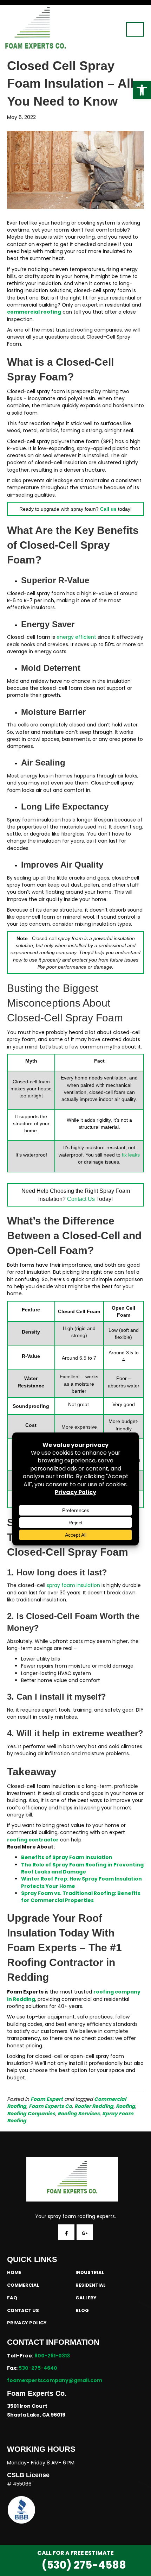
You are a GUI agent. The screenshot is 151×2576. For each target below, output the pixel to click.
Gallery (86, 2298)
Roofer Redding (94, 2106)
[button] (142, 90)
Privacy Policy (27, 2323)
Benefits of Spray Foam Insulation (67, 1857)
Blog (82, 2310)
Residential (91, 2285)
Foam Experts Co (50, 2106)
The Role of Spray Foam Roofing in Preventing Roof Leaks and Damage (82, 1868)
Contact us (23, 2310)
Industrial (90, 2272)
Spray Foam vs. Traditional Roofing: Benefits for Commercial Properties (81, 1897)
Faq (12, 2298)
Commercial (23, 2285)
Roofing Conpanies (31, 2114)
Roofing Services (79, 2114)
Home (14, 2272)
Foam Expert (47, 2099)
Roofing (126, 2106)
